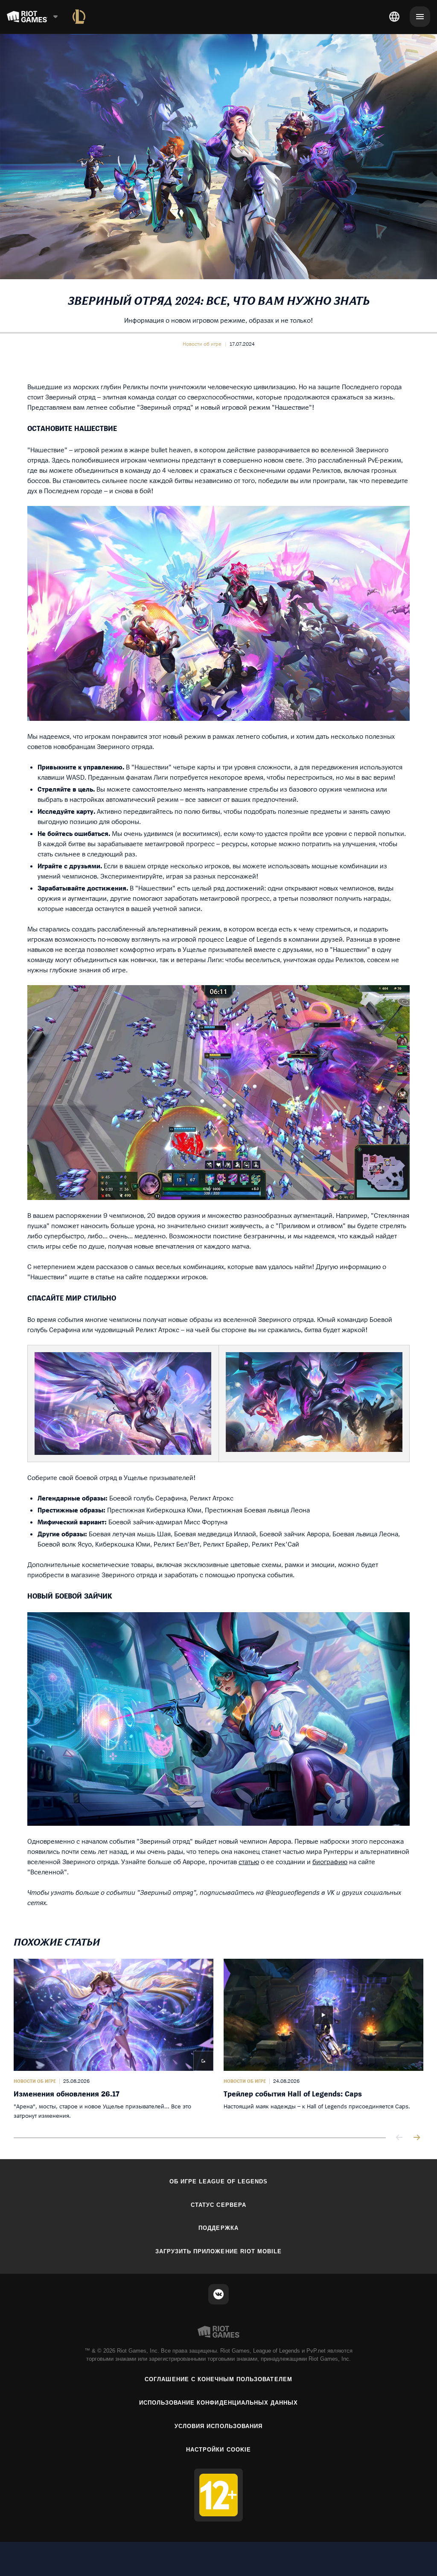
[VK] (218, 2294)
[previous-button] (399, 2138)
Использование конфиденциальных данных (218, 2403)
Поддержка (218, 2228)
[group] (218, 2040)
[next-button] (417, 2138)
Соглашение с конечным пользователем (218, 2379)
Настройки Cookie (218, 2450)
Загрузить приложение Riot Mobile (218, 2251)
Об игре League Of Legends (218, 2181)
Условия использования (218, 2426)
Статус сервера (218, 2205)
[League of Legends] (79, 17)
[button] (202, 344)
